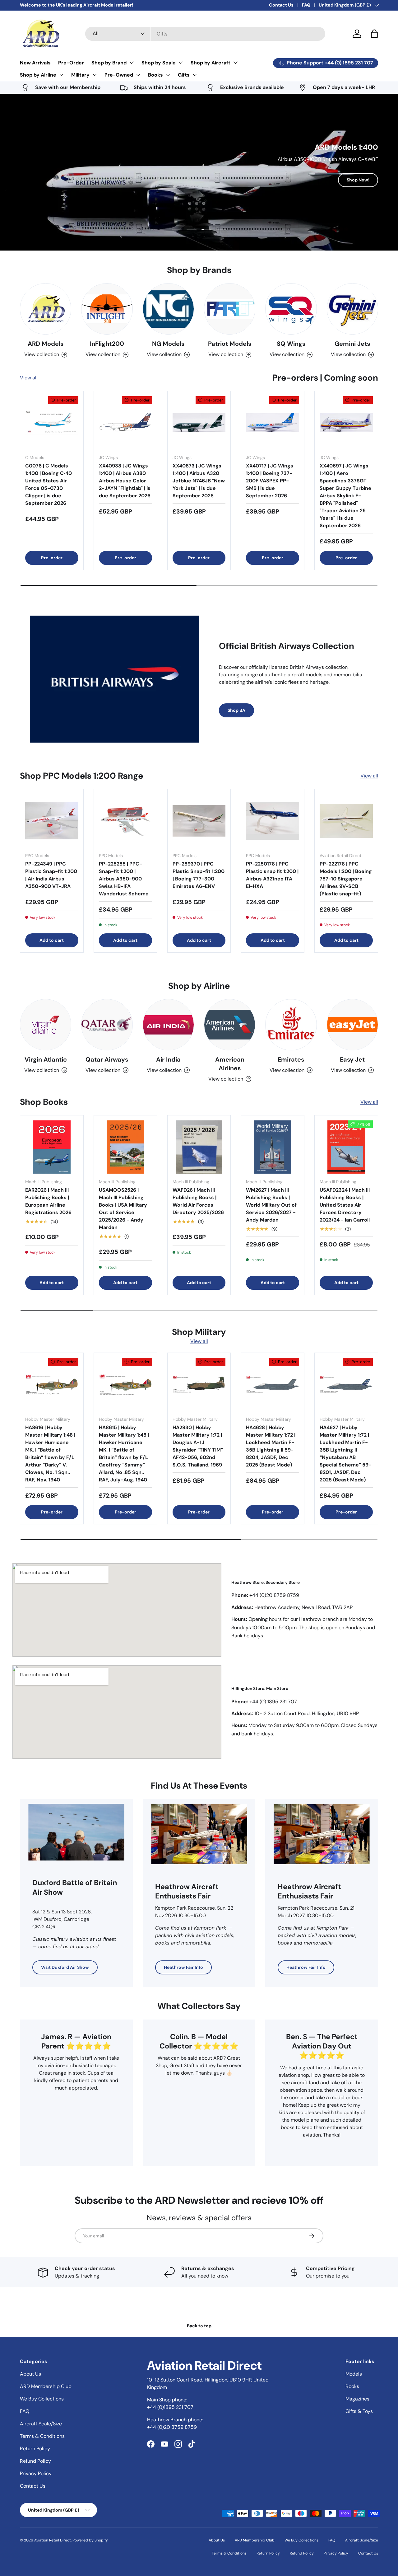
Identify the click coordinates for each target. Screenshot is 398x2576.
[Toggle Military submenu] (95, 75)
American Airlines (230, 1064)
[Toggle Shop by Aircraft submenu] (235, 63)
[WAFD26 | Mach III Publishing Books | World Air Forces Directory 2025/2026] (199, 1147)
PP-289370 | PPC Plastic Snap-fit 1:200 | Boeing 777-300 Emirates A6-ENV (199, 875)
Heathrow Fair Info (183, 1967)
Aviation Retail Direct (53, 2540)
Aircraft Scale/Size (41, 2424)
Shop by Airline (38, 75)
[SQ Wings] (291, 309)
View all (29, 378)
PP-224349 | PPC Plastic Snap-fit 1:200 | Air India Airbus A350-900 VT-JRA (51, 875)
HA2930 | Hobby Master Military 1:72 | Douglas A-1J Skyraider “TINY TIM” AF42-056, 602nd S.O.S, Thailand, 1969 (198, 1446)
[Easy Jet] (352, 1025)
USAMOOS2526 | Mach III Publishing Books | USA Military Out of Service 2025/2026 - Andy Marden (123, 1209)
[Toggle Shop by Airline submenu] (61, 75)
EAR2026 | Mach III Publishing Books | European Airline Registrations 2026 (48, 1201)
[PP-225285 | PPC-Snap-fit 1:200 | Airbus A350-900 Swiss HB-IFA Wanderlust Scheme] (125, 821)
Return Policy (35, 2449)
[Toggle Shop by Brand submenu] (132, 63)
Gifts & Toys (359, 2411)
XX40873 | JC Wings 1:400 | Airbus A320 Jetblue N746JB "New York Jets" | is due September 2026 (199, 481)
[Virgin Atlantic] (46, 1025)
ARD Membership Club (46, 2386)
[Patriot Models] (230, 309)
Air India (168, 1059)
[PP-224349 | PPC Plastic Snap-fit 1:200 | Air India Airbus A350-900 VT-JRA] (52, 821)
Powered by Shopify (90, 2540)
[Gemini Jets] (352, 309)
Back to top (199, 2326)
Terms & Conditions (42, 2436)
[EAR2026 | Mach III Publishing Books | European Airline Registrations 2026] (52, 1147)
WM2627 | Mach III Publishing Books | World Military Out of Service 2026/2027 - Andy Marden (271, 1205)
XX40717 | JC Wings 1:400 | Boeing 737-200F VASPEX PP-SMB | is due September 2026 (270, 481)
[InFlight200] (107, 309)
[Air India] (168, 1025)
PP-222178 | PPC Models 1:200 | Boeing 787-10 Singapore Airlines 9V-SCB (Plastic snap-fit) (346, 879)
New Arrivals (35, 63)
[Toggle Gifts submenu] (195, 75)
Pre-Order (71, 63)
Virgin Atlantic (46, 1059)
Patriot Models (230, 344)
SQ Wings (291, 344)
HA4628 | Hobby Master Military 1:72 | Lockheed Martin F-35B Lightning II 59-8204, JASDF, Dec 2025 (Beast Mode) (271, 1446)
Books (155, 75)
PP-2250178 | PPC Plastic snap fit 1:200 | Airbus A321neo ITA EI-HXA (272, 875)
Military (80, 75)
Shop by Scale (159, 63)
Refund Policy (35, 2461)
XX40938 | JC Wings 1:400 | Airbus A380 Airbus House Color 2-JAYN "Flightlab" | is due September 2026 (125, 481)
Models (354, 2374)
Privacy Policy (36, 2473)
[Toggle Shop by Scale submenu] (181, 63)
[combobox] (205, 34)
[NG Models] (168, 309)
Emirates (291, 1059)
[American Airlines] (230, 1025)
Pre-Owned (119, 75)
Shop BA (236, 710)
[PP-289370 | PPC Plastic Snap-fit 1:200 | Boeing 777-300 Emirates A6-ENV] (199, 821)
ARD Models (46, 344)
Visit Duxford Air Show (65, 1967)
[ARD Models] (46, 309)
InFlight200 (107, 344)
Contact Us (281, 5)
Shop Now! (358, 180)
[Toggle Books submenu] (168, 75)
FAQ (306, 5)
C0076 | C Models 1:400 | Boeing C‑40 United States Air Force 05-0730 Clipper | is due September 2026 (49, 484)
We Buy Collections (42, 2399)
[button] (374, 34)
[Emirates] (291, 1025)
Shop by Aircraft (211, 63)
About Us (30, 2374)
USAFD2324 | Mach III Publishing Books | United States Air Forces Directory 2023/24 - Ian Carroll (345, 1205)
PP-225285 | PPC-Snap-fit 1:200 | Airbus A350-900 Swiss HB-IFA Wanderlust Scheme (124, 879)
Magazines (357, 2399)
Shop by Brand (109, 63)
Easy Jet (352, 1059)
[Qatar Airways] (107, 1025)
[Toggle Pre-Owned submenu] (138, 75)
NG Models (168, 344)
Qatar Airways (107, 1059)
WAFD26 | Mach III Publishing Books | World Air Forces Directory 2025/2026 (198, 1201)
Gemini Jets (352, 344)
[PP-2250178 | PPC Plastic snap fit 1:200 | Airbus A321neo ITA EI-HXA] (273, 821)
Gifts (184, 75)
